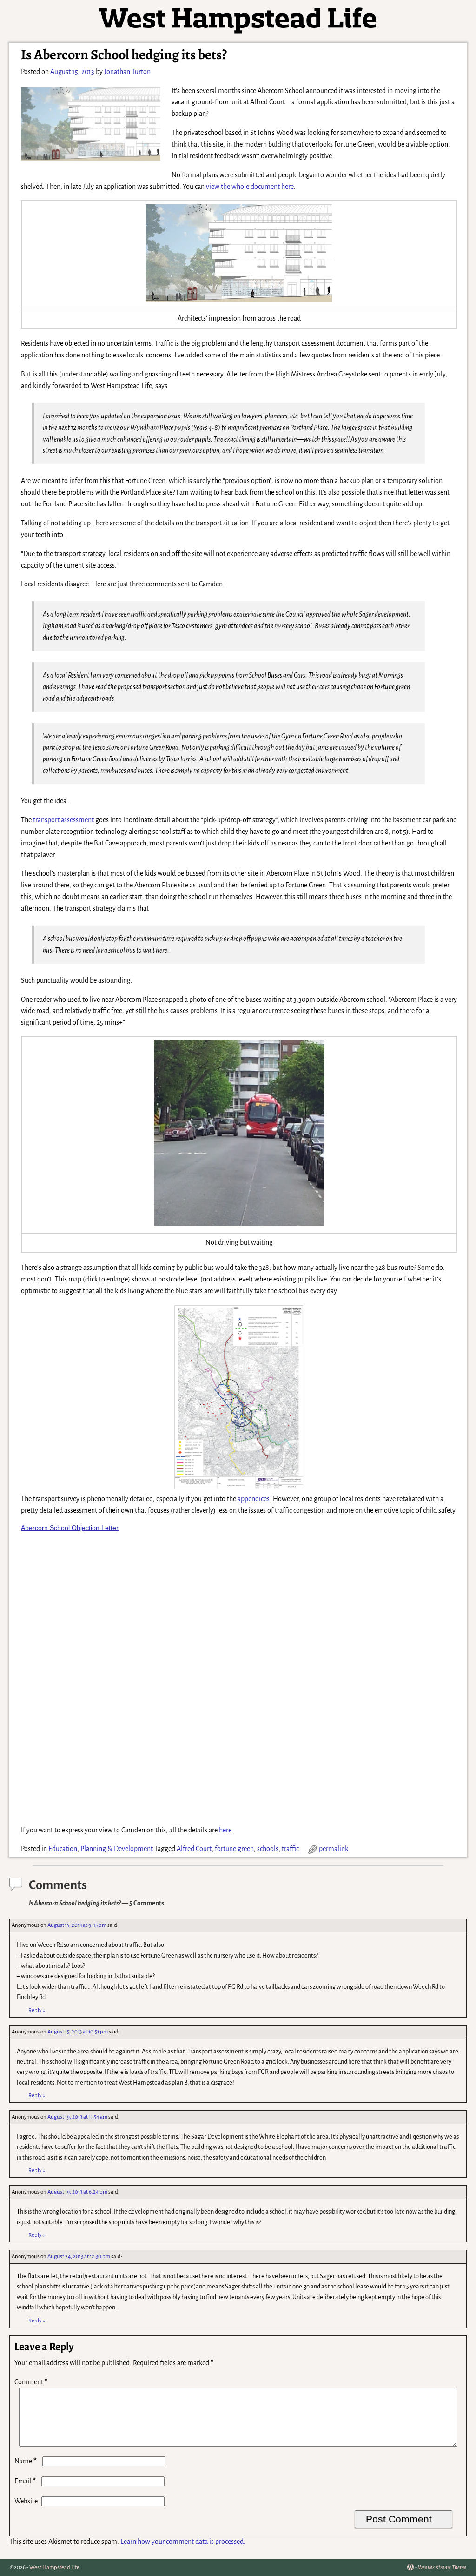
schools (268, 1849)
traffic (290, 1849)
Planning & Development (117, 1849)
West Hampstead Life (54, 2567)
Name (26, 2461)
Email (25, 2481)
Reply (37, 2010)
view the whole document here (250, 187)
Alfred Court (194, 1849)
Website (26, 2501)
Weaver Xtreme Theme (442, 2567)
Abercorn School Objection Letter (70, 1528)
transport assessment (63, 820)
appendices (254, 1499)
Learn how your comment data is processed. (183, 2542)
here (225, 1830)
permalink (334, 1849)
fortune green (234, 1849)
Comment (31, 2382)
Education (63, 1849)
